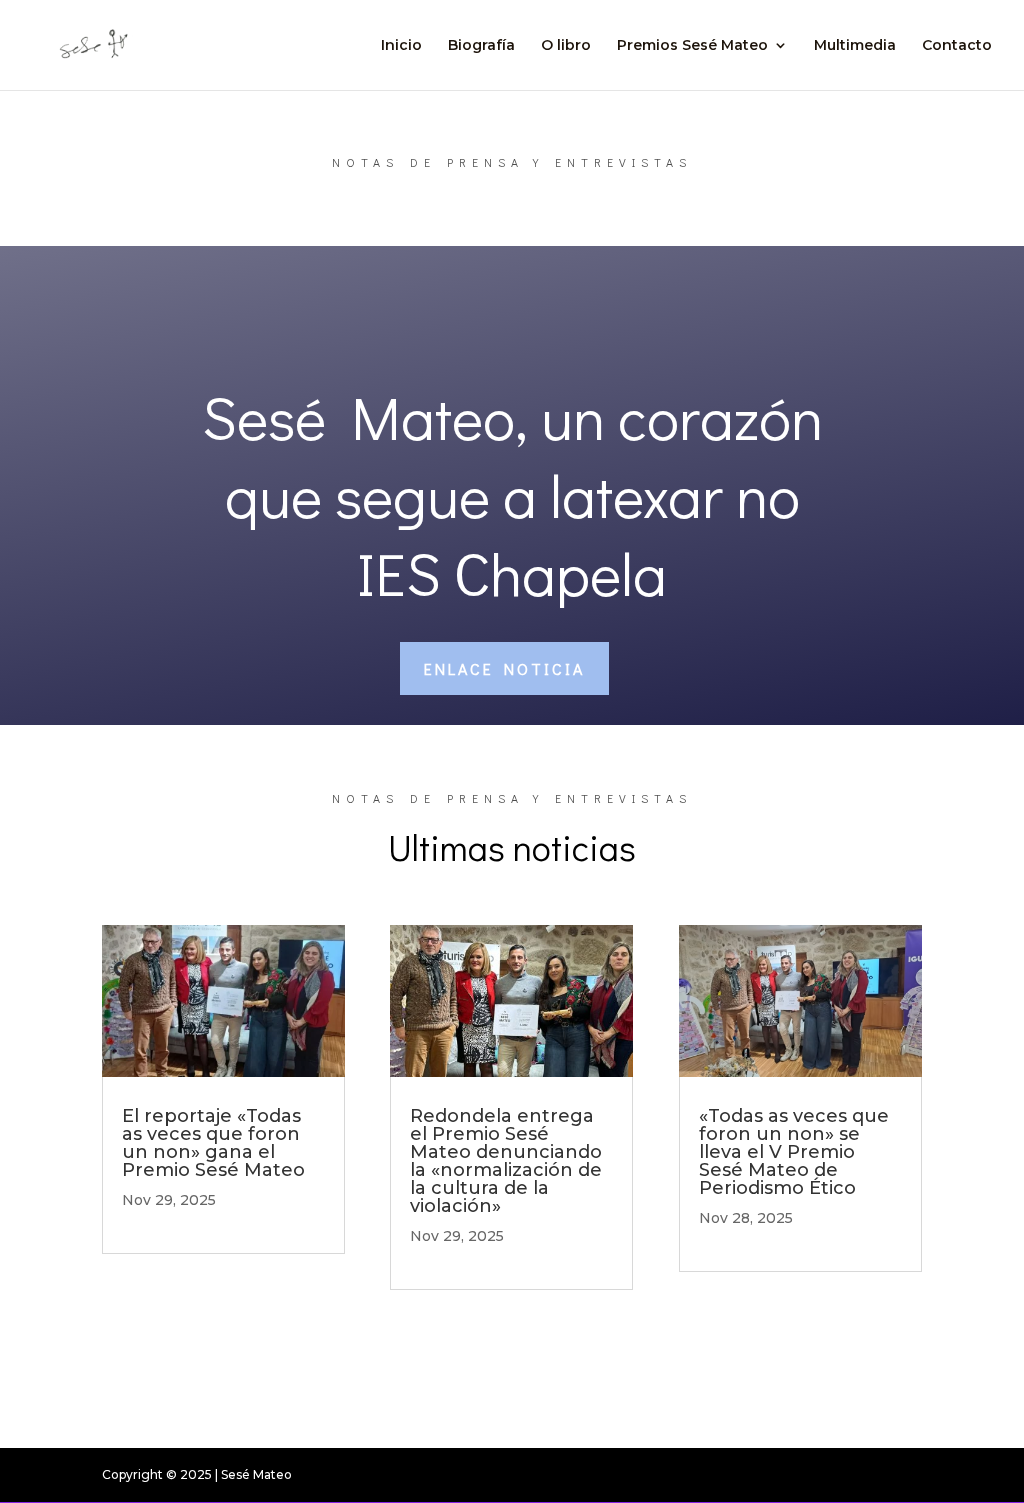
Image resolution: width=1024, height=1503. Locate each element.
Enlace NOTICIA (504, 668)
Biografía (481, 46)
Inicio (401, 46)
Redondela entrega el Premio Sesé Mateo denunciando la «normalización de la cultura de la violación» (506, 1161)
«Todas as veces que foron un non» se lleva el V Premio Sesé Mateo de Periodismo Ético (794, 1152)
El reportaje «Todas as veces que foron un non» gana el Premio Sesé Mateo (213, 1143)
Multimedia (855, 46)
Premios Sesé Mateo (692, 46)
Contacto (957, 46)
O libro (566, 46)
